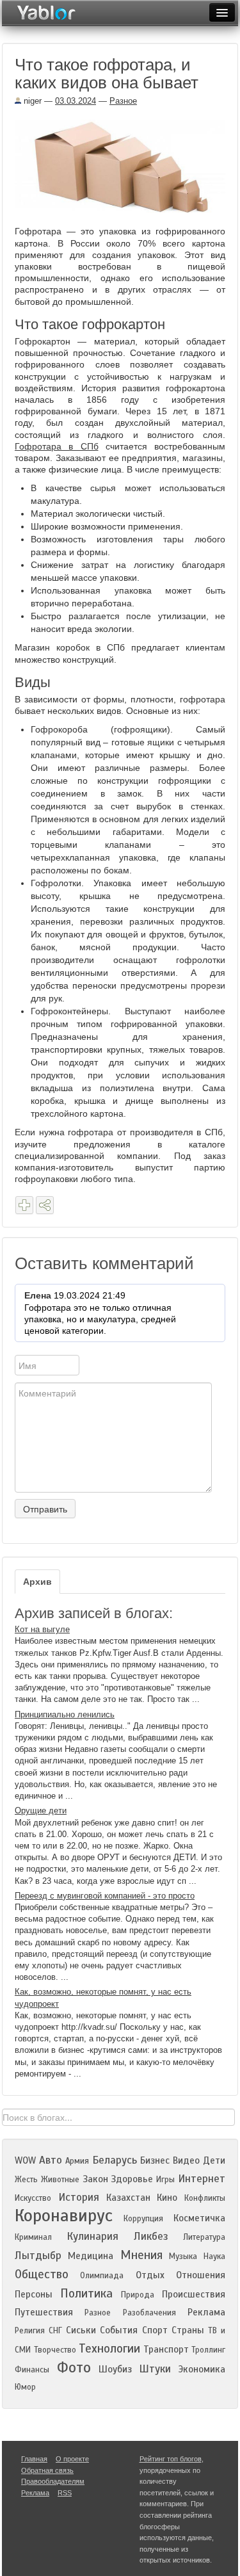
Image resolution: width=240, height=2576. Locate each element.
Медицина (91, 2256)
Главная (34, 2459)
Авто (51, 2160)
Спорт (155, 2330)
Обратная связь (47, 2470)
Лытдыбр (38, 2256)
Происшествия (194, 2294)
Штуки (155, 2369)
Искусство (33, 2198)
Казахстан (128, 2198)
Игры (165, 2180)
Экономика (202, 2369)
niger (31, 101)
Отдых (150, 2275)
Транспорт (166, 2349)
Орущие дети (41, 1810)
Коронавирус (64, 2216)
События (119, 2330)
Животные (60, 2180)
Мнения (141, 2255)
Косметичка (199, 2218)
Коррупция (143, 2219)
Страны (188, 2330)
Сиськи (81, 2330)
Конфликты (205, 2198)
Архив (37, 1582)
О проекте (72, 2459)
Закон (95, 2179)
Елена (38, 1295)
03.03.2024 (76, 101)
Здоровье (132, 2179)
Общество (42, 2274)
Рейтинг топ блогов (171, 2459)
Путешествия (44, 2312)
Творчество (55, 2350)
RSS (65, 2493)
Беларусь (115, 2160)
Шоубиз (115, 2369)
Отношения (201, 2275)
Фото (74, 2368)
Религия (30, 2331)
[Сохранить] (24, 1205)
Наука (214, 2256)
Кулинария (92, 2236)
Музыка (183, 2256)
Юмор (25, 2387)
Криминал (33, 2237)
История (79, 2197)
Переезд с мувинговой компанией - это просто (105, 1896)
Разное (123, 101)
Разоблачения (149, 2313)
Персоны (34, 2294)
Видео (186, 2160)
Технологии (109, 2348)
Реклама (206, 2312)
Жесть (26, 2180)
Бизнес (155, 2160)
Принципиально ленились (65, 1714)
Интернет (202, 2179)
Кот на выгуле (42, 1629)
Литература (204, 2237)
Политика (86, 2293)
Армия (77, 2161)
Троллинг (208, 2350)
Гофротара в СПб (57, 446)
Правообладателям (53, 2481)
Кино (167, 2198)
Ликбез (151, 2236)
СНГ (55, 2331)
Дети (214, 2160)
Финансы (32, 2370)
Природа (138, 2295)
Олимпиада (102, 2276)
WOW (25, 2160)
